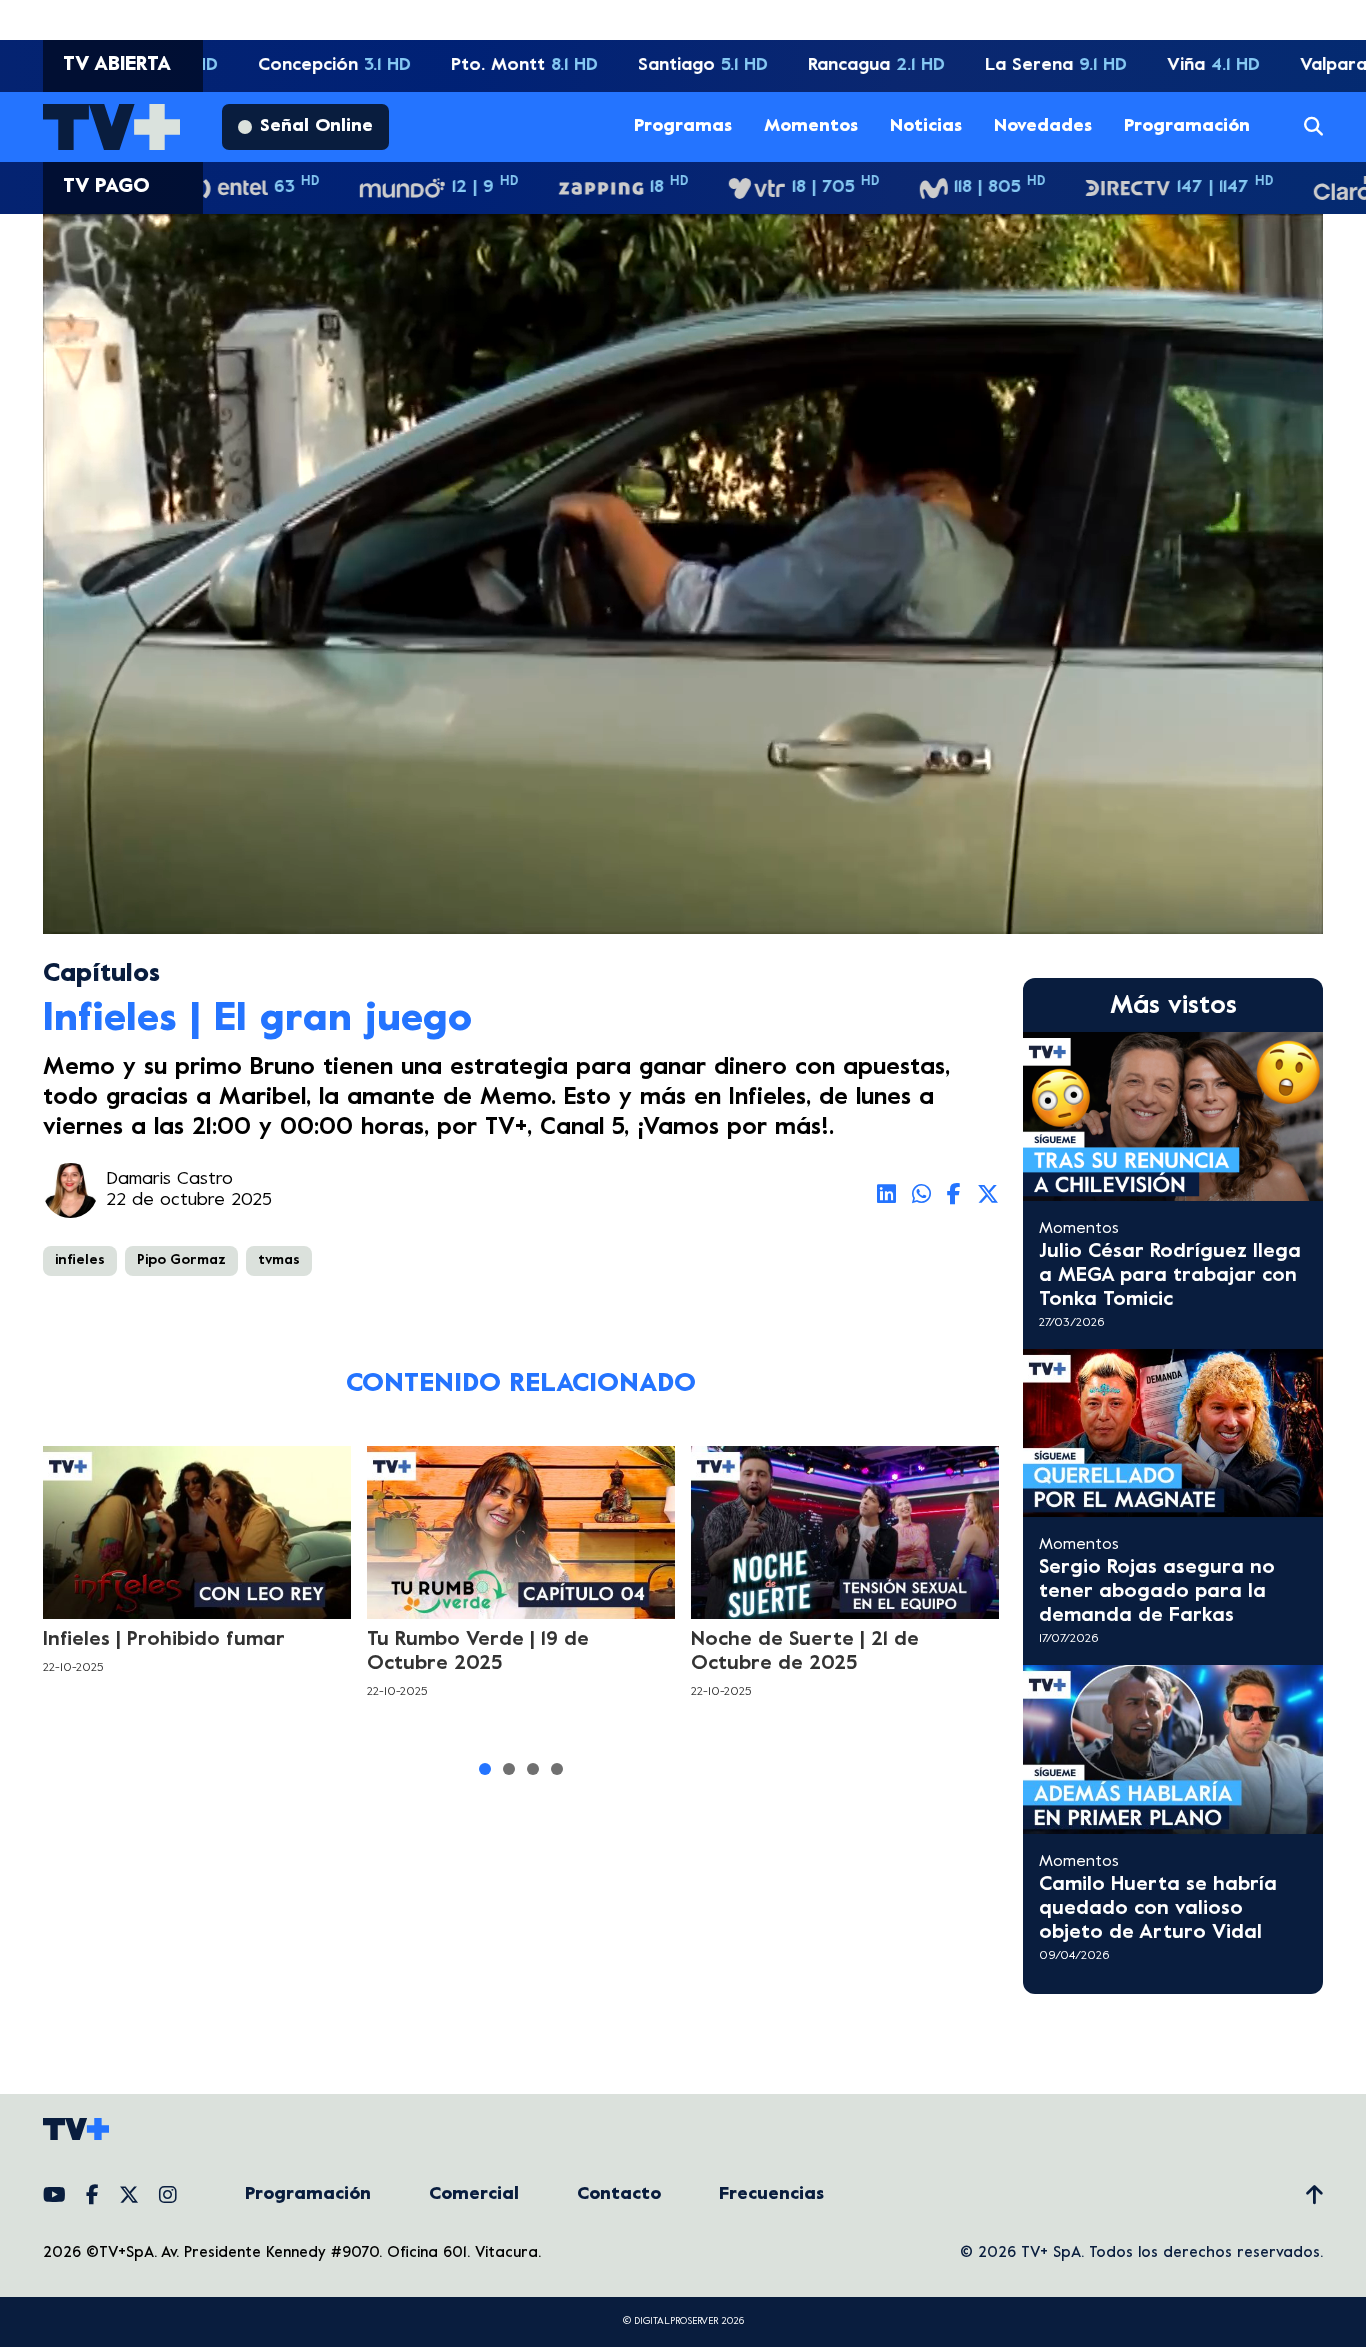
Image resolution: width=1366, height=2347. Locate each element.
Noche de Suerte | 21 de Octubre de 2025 (805, 1652)
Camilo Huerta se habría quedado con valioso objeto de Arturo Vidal (1158, 1909)
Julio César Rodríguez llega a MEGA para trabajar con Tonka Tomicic (1170, 1276)
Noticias (926, 126)
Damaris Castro (169, 1179)
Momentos (811, 126)
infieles (80, 1260)
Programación (1187, 126)
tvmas (279, 1260)
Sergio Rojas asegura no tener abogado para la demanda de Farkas (1157, 1592)
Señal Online (316, 126)
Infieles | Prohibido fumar (164, 1640)
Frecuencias (771, 2194)
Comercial (474, 2194)
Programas (683, 126)
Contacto (619, 2194)
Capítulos (101, 974)
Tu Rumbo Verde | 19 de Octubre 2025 (478, 1652)
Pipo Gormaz (181, 1260)
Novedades (1043, 126)
